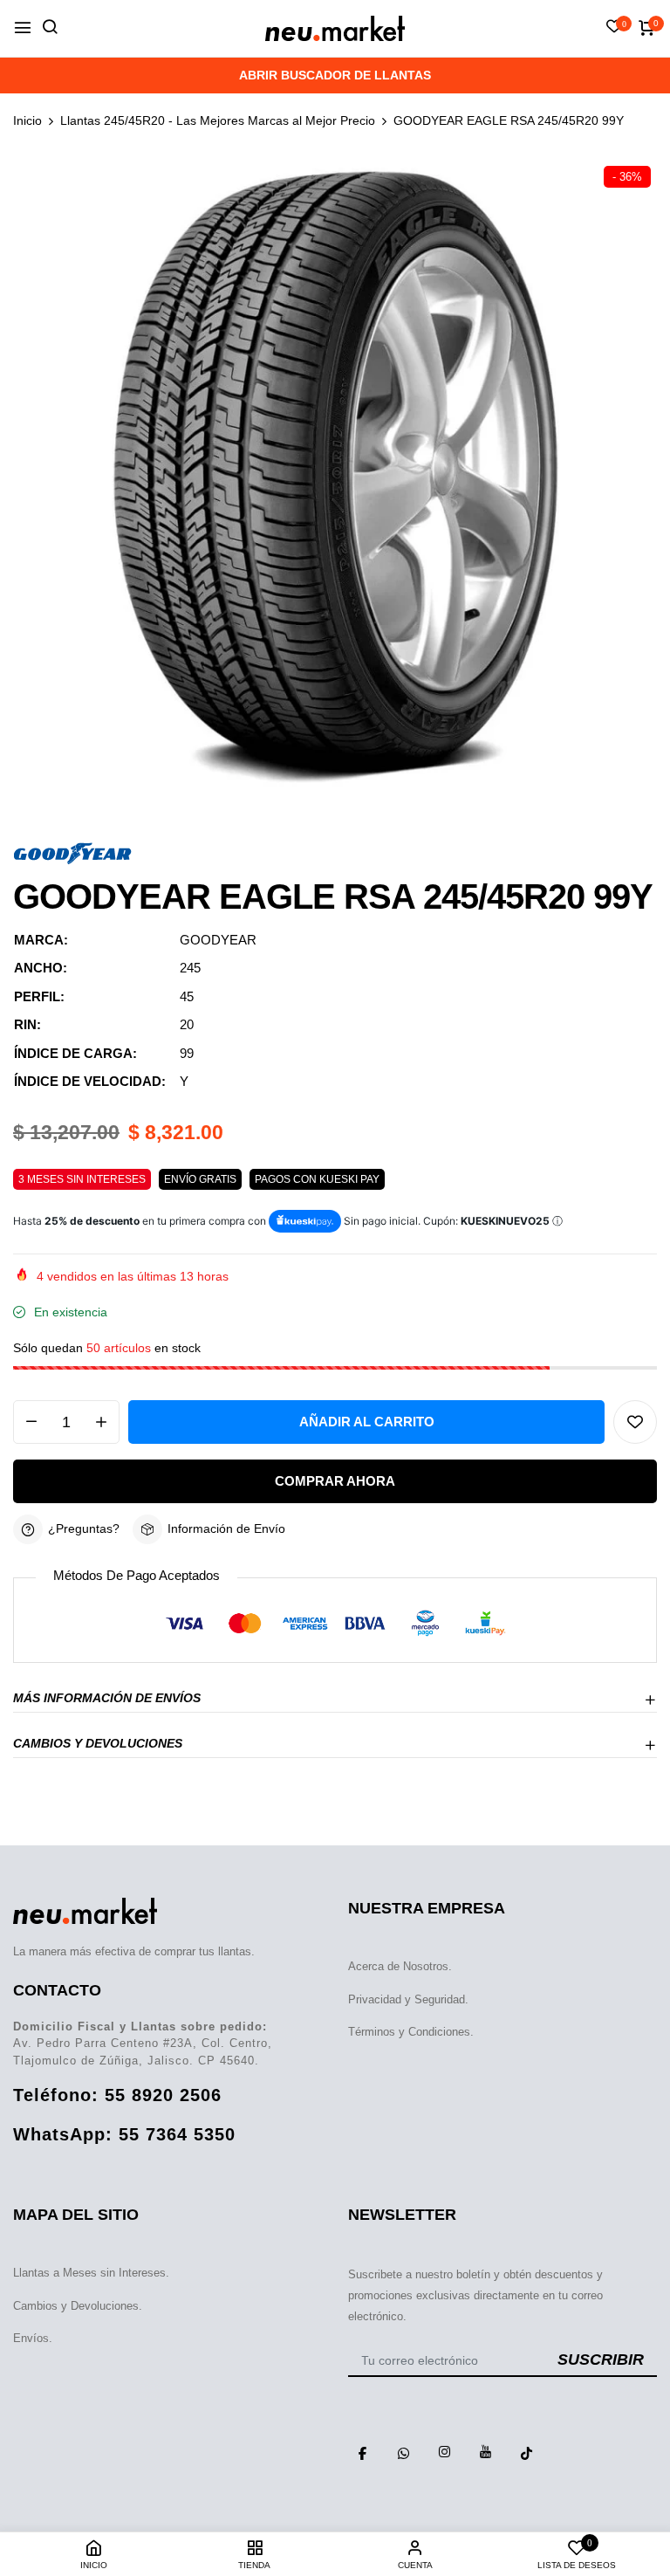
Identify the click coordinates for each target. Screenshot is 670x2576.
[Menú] (23, 28)
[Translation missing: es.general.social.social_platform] (362, 2452)
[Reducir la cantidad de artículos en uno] (31, 1422)
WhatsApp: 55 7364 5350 (124, 2134)
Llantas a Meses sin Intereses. (91, 2273)
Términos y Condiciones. (411, 2032)
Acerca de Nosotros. (400, 1966)
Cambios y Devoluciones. (78, 2306)
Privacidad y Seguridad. (408, 1999)
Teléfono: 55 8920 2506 (117, 2095)
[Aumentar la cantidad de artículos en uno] (101, 1422)
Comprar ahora (335, 1481)
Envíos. (33, 2338)
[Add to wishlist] (635, 1422)
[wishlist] (614, 28)
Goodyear (218, 940)
